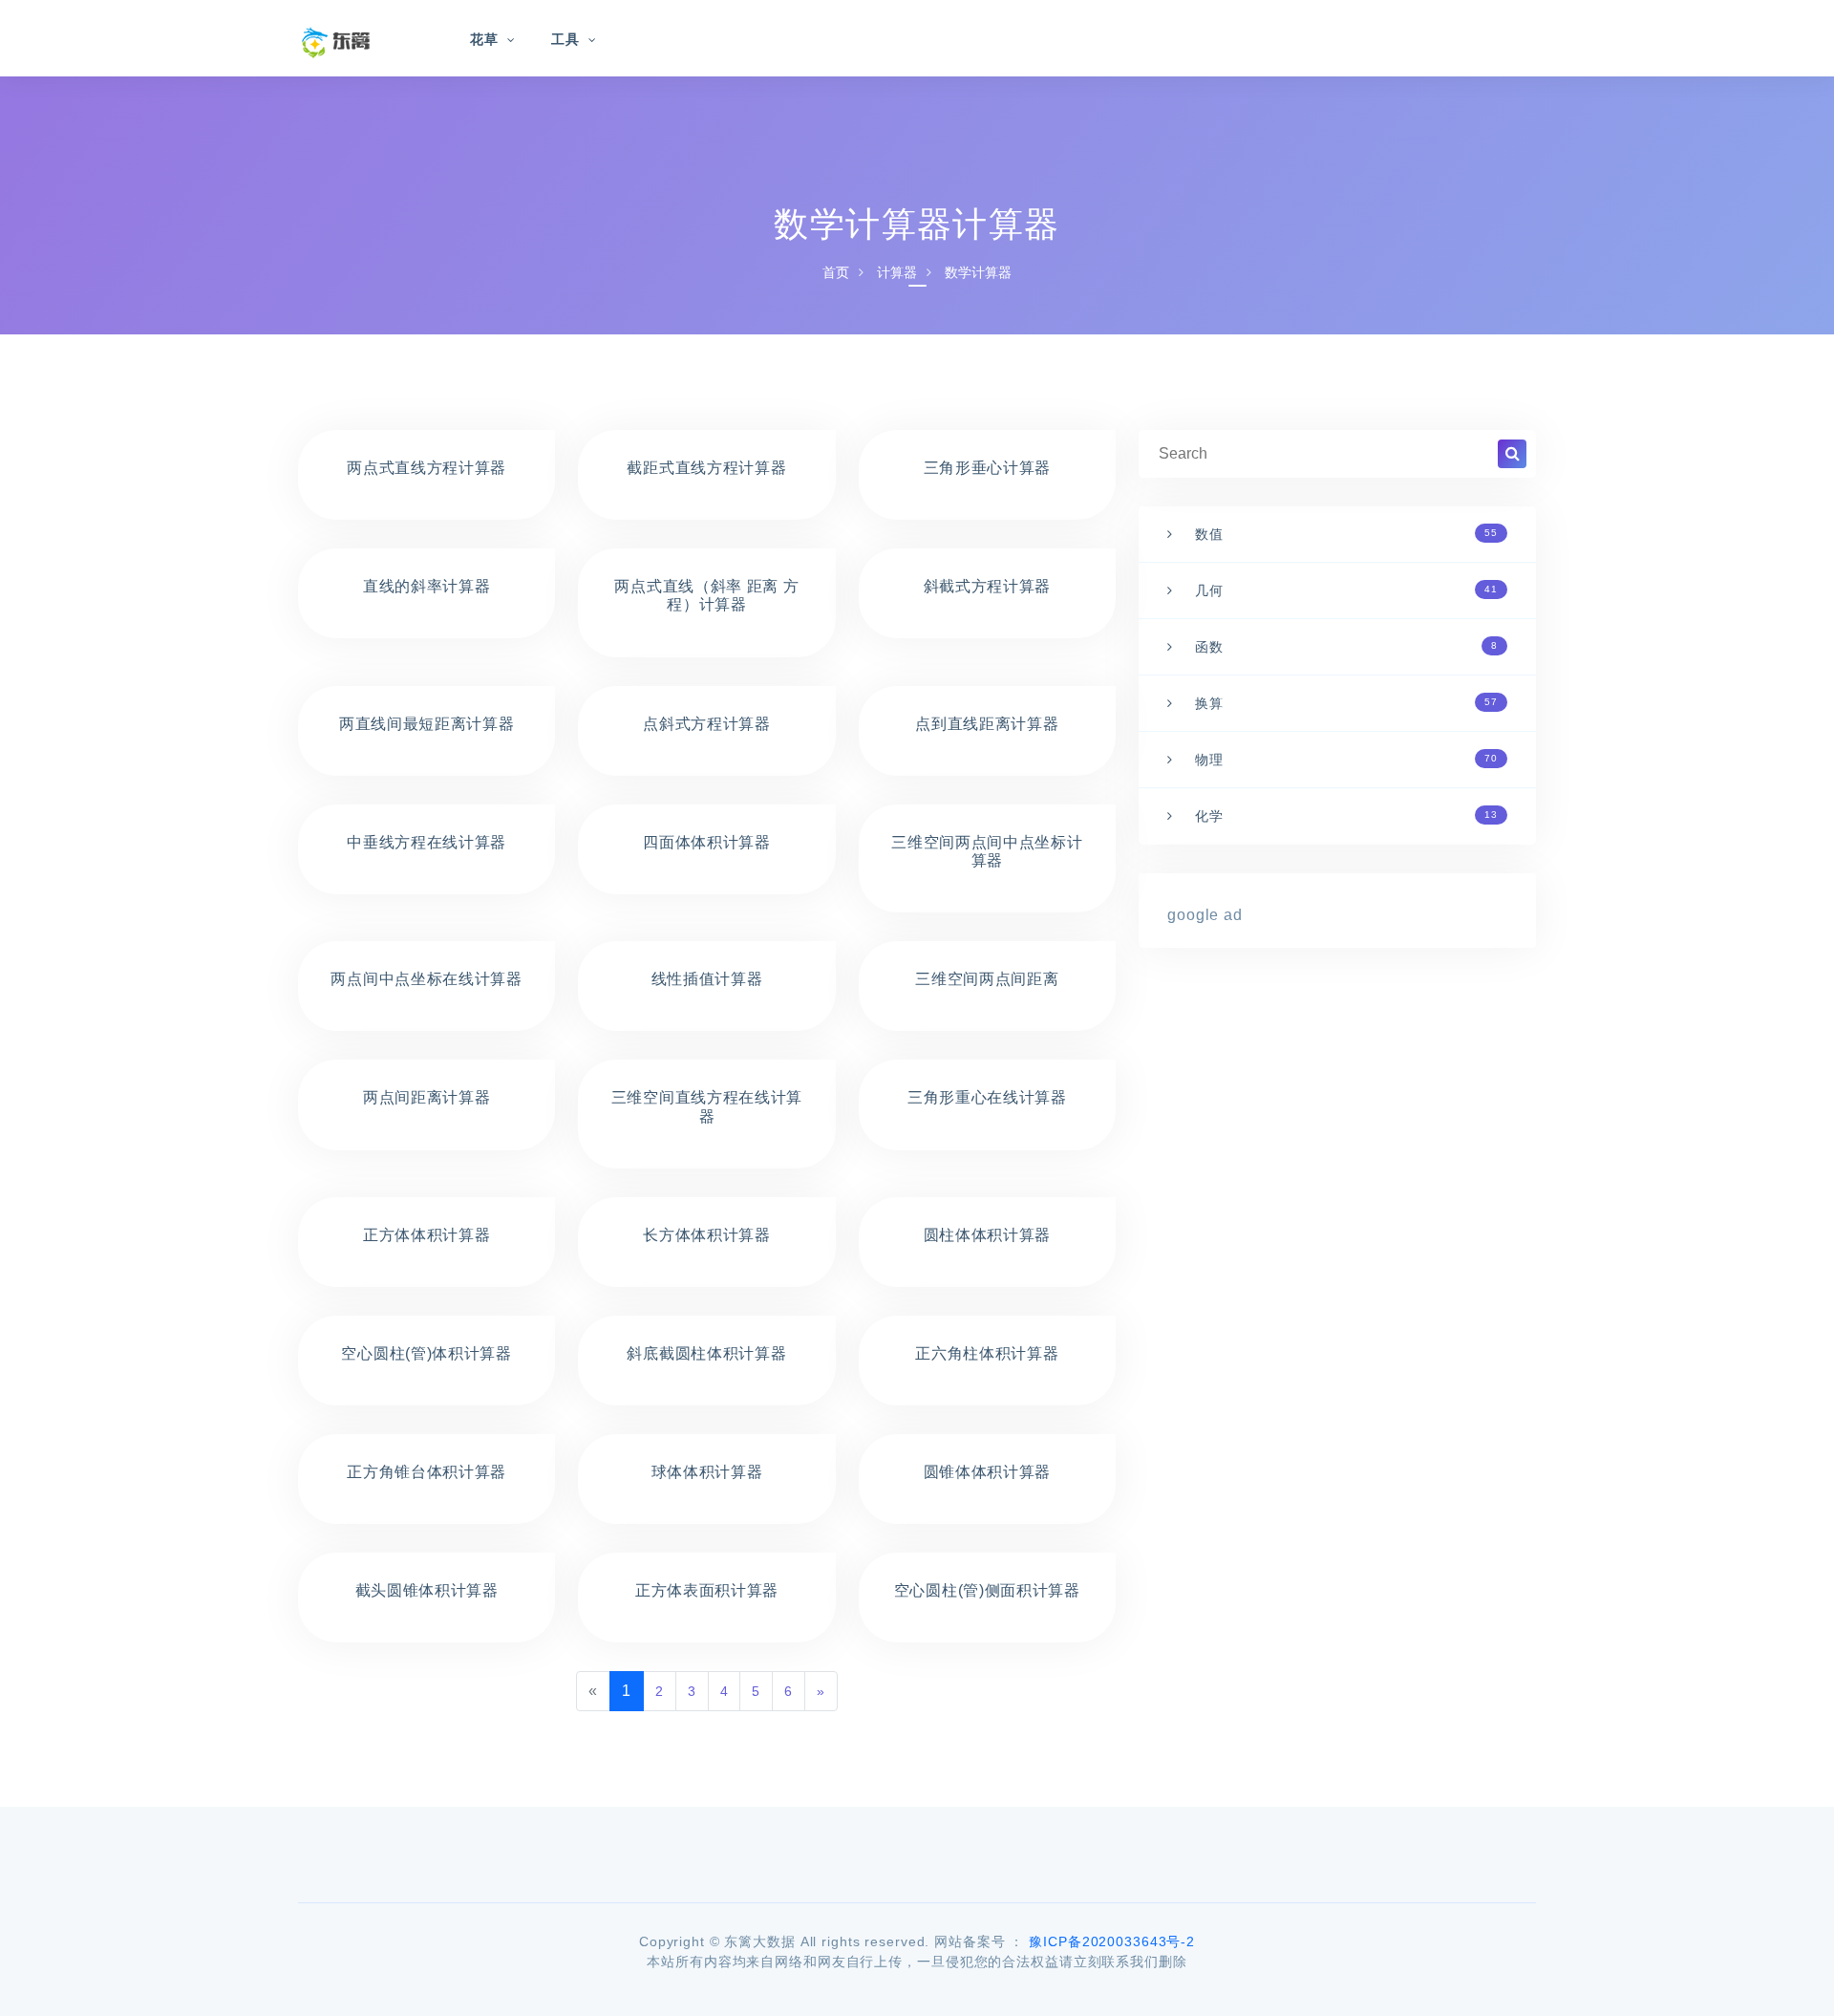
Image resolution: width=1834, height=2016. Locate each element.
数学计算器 (978, 272)
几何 (1346, 590)
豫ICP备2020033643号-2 (1112, 1941)
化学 (1346, 816)
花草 (484, 39)
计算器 (897, 272)
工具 (565, 39)
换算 (1346, 703)
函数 (1346, 647)
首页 (836, 272)
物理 (1346, 760)
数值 (1346, 534)
